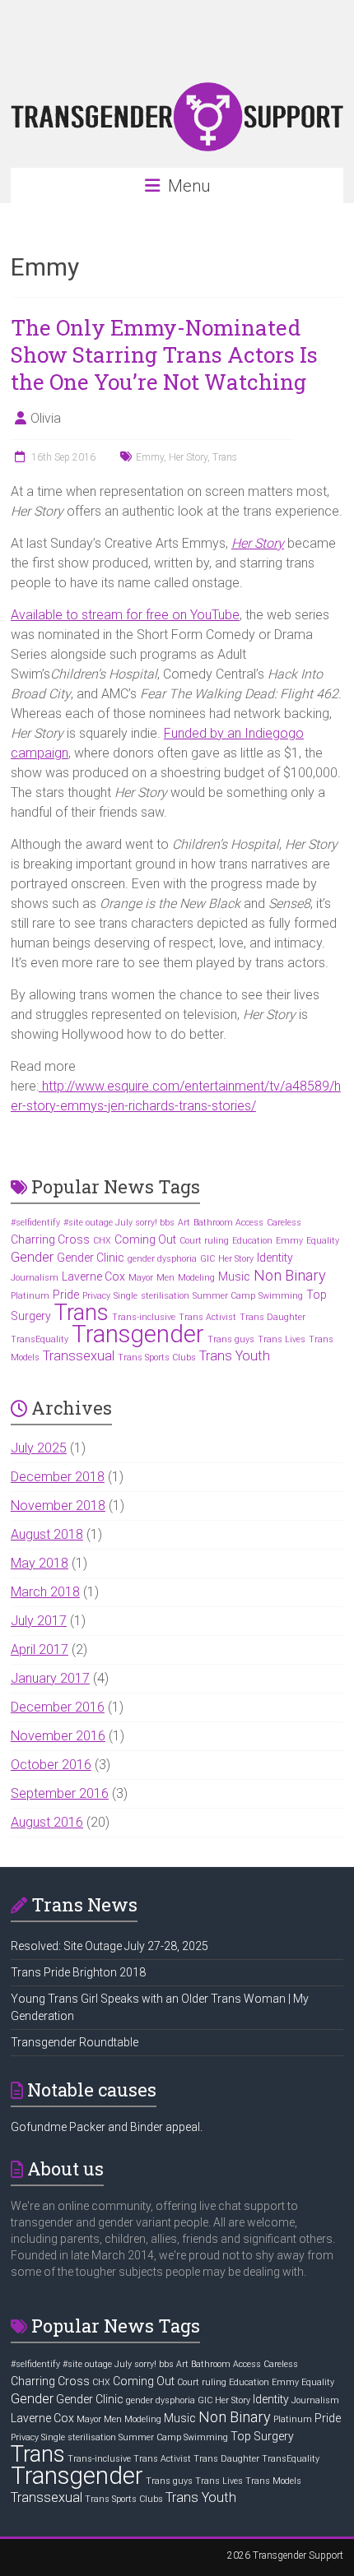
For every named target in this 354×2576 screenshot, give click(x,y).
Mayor (141, 1278)
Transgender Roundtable (75, 2042)
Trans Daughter (272, 1317)
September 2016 (60, 1793)
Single (126, 1296)
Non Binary (290, 1275)
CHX (102, 1241)
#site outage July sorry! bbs (119, 1223)
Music (234, 1276)
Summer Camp (224, 1296)
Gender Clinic (91, 1258)
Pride (66, 1295)
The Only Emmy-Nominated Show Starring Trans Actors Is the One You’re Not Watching (164, 354)
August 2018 (47, 1534)
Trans (225, 457)
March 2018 (45, 1592)
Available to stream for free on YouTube (125, 615)
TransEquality (40, 1339)
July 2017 (39, 1621)
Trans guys (231, 1339)
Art (184, 1223)
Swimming (281, 1296)
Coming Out (145, 1239)
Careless (284, 1223)
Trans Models (273, 2481)
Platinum (30, 1296)
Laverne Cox (93, 1276)
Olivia (46, 418)
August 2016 (47, 1822)
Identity (275, 1258)
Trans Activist (207, 1317)
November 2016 (58, 1736)
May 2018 (40, 1563)
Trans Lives (282, 1339)
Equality (323, 1241)
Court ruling (204, 1241)
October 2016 (51, 1765)
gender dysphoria (162, 1259)
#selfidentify (35, 1223)
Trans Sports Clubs (157, 1357)
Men (165, 1278)
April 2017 (40, 1649)
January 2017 (50, 1678)
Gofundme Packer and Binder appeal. (107, 2127)
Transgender (138, 1334)
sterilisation (165, 1296)
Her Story (188, 457)
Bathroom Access (228, 1223)
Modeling (196, 1278)
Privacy (96, 1296)
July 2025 (39, 1448)
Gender (32, 1257)
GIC (207, 1259)
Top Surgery (262, 2436)
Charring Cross (50, 1239)
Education (252, 1241)
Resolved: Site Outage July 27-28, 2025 (109, 1946)
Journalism (35, 1278)
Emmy (150, 457)
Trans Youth (235, 1356)
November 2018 (58, 1506)
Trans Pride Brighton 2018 (78, 1972)
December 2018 (58, 1477)
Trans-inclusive (144, 1317)
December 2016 (58, 1707)
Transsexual (79, 1356)
